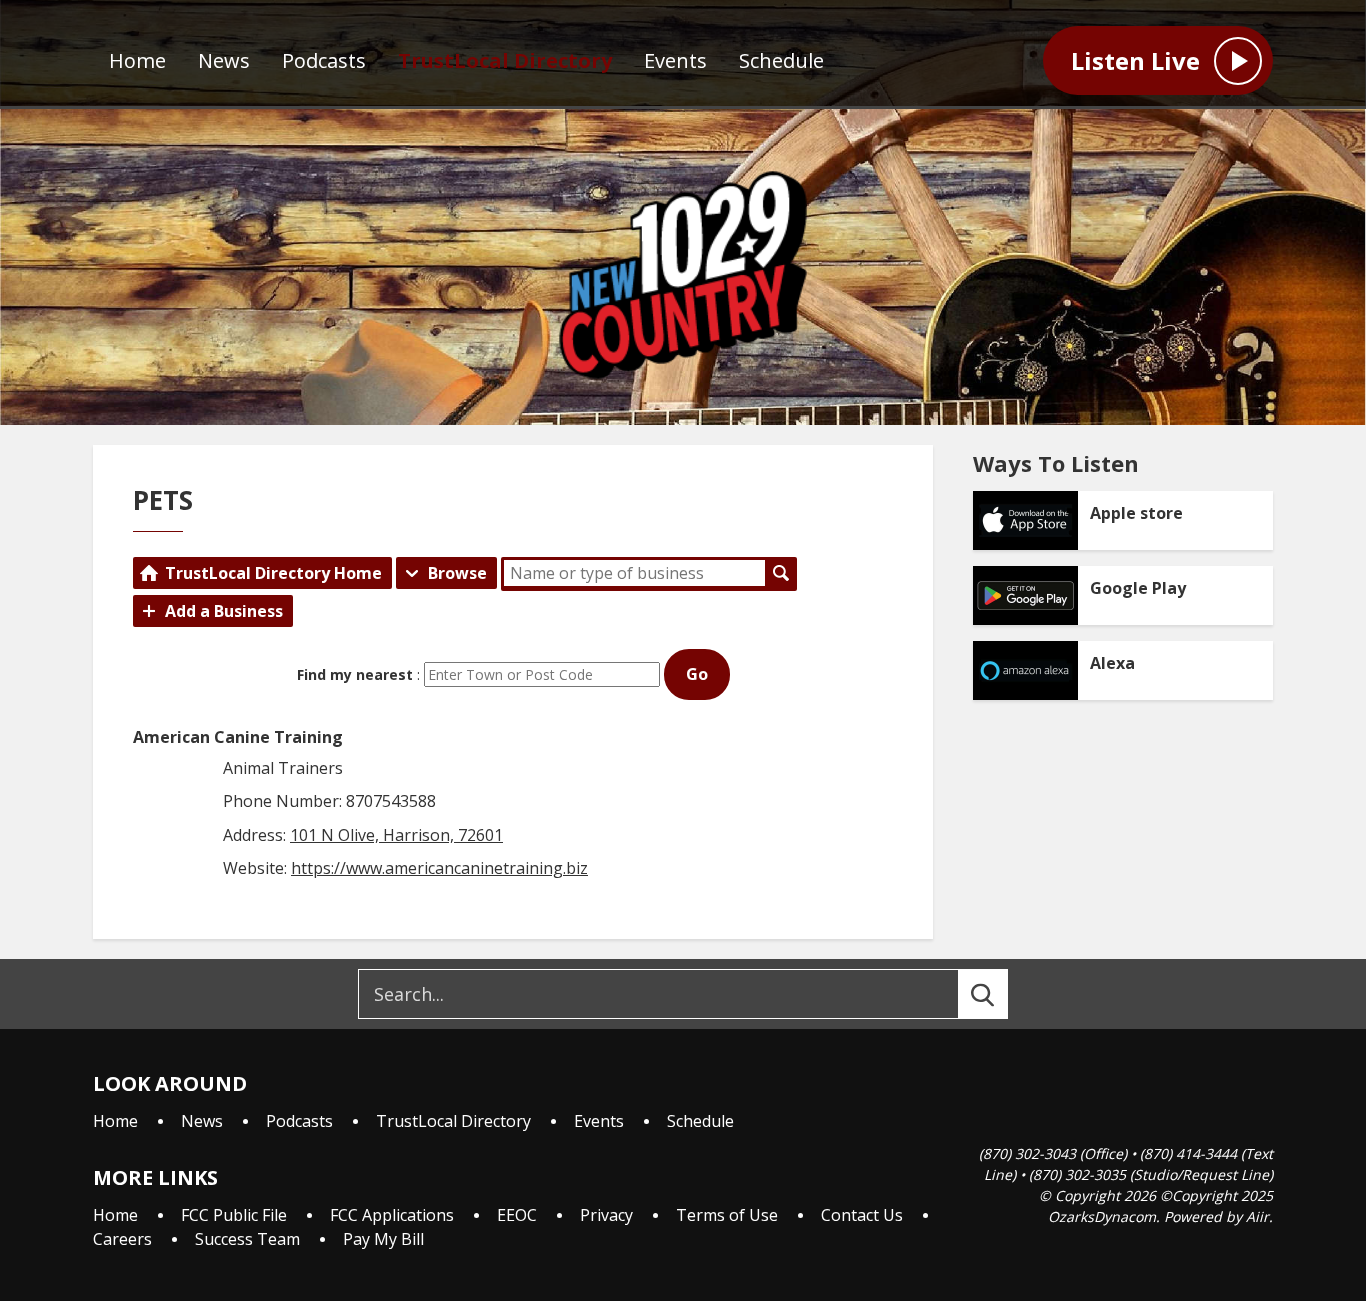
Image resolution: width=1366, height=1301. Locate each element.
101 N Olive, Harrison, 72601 (396, 835)
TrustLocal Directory (505, 60)
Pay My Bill (383, 1239)
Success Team (247, 1239)
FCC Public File (234, 1215)
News (224, 60)
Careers (122, 1239)
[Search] (1001, 994)
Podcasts (324, 60)
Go (697, 674)
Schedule (781, 60)
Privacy (606, 1215)
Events (675, 60)
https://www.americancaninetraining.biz (439, 868)
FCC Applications (392, 1215)
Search (781, 573)
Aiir (1257, 1216)
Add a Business (224, 611)
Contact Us (862, 1215)
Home (137, 60)
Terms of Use (727, 1215)
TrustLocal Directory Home (273, 573)
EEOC (517, 1215)
